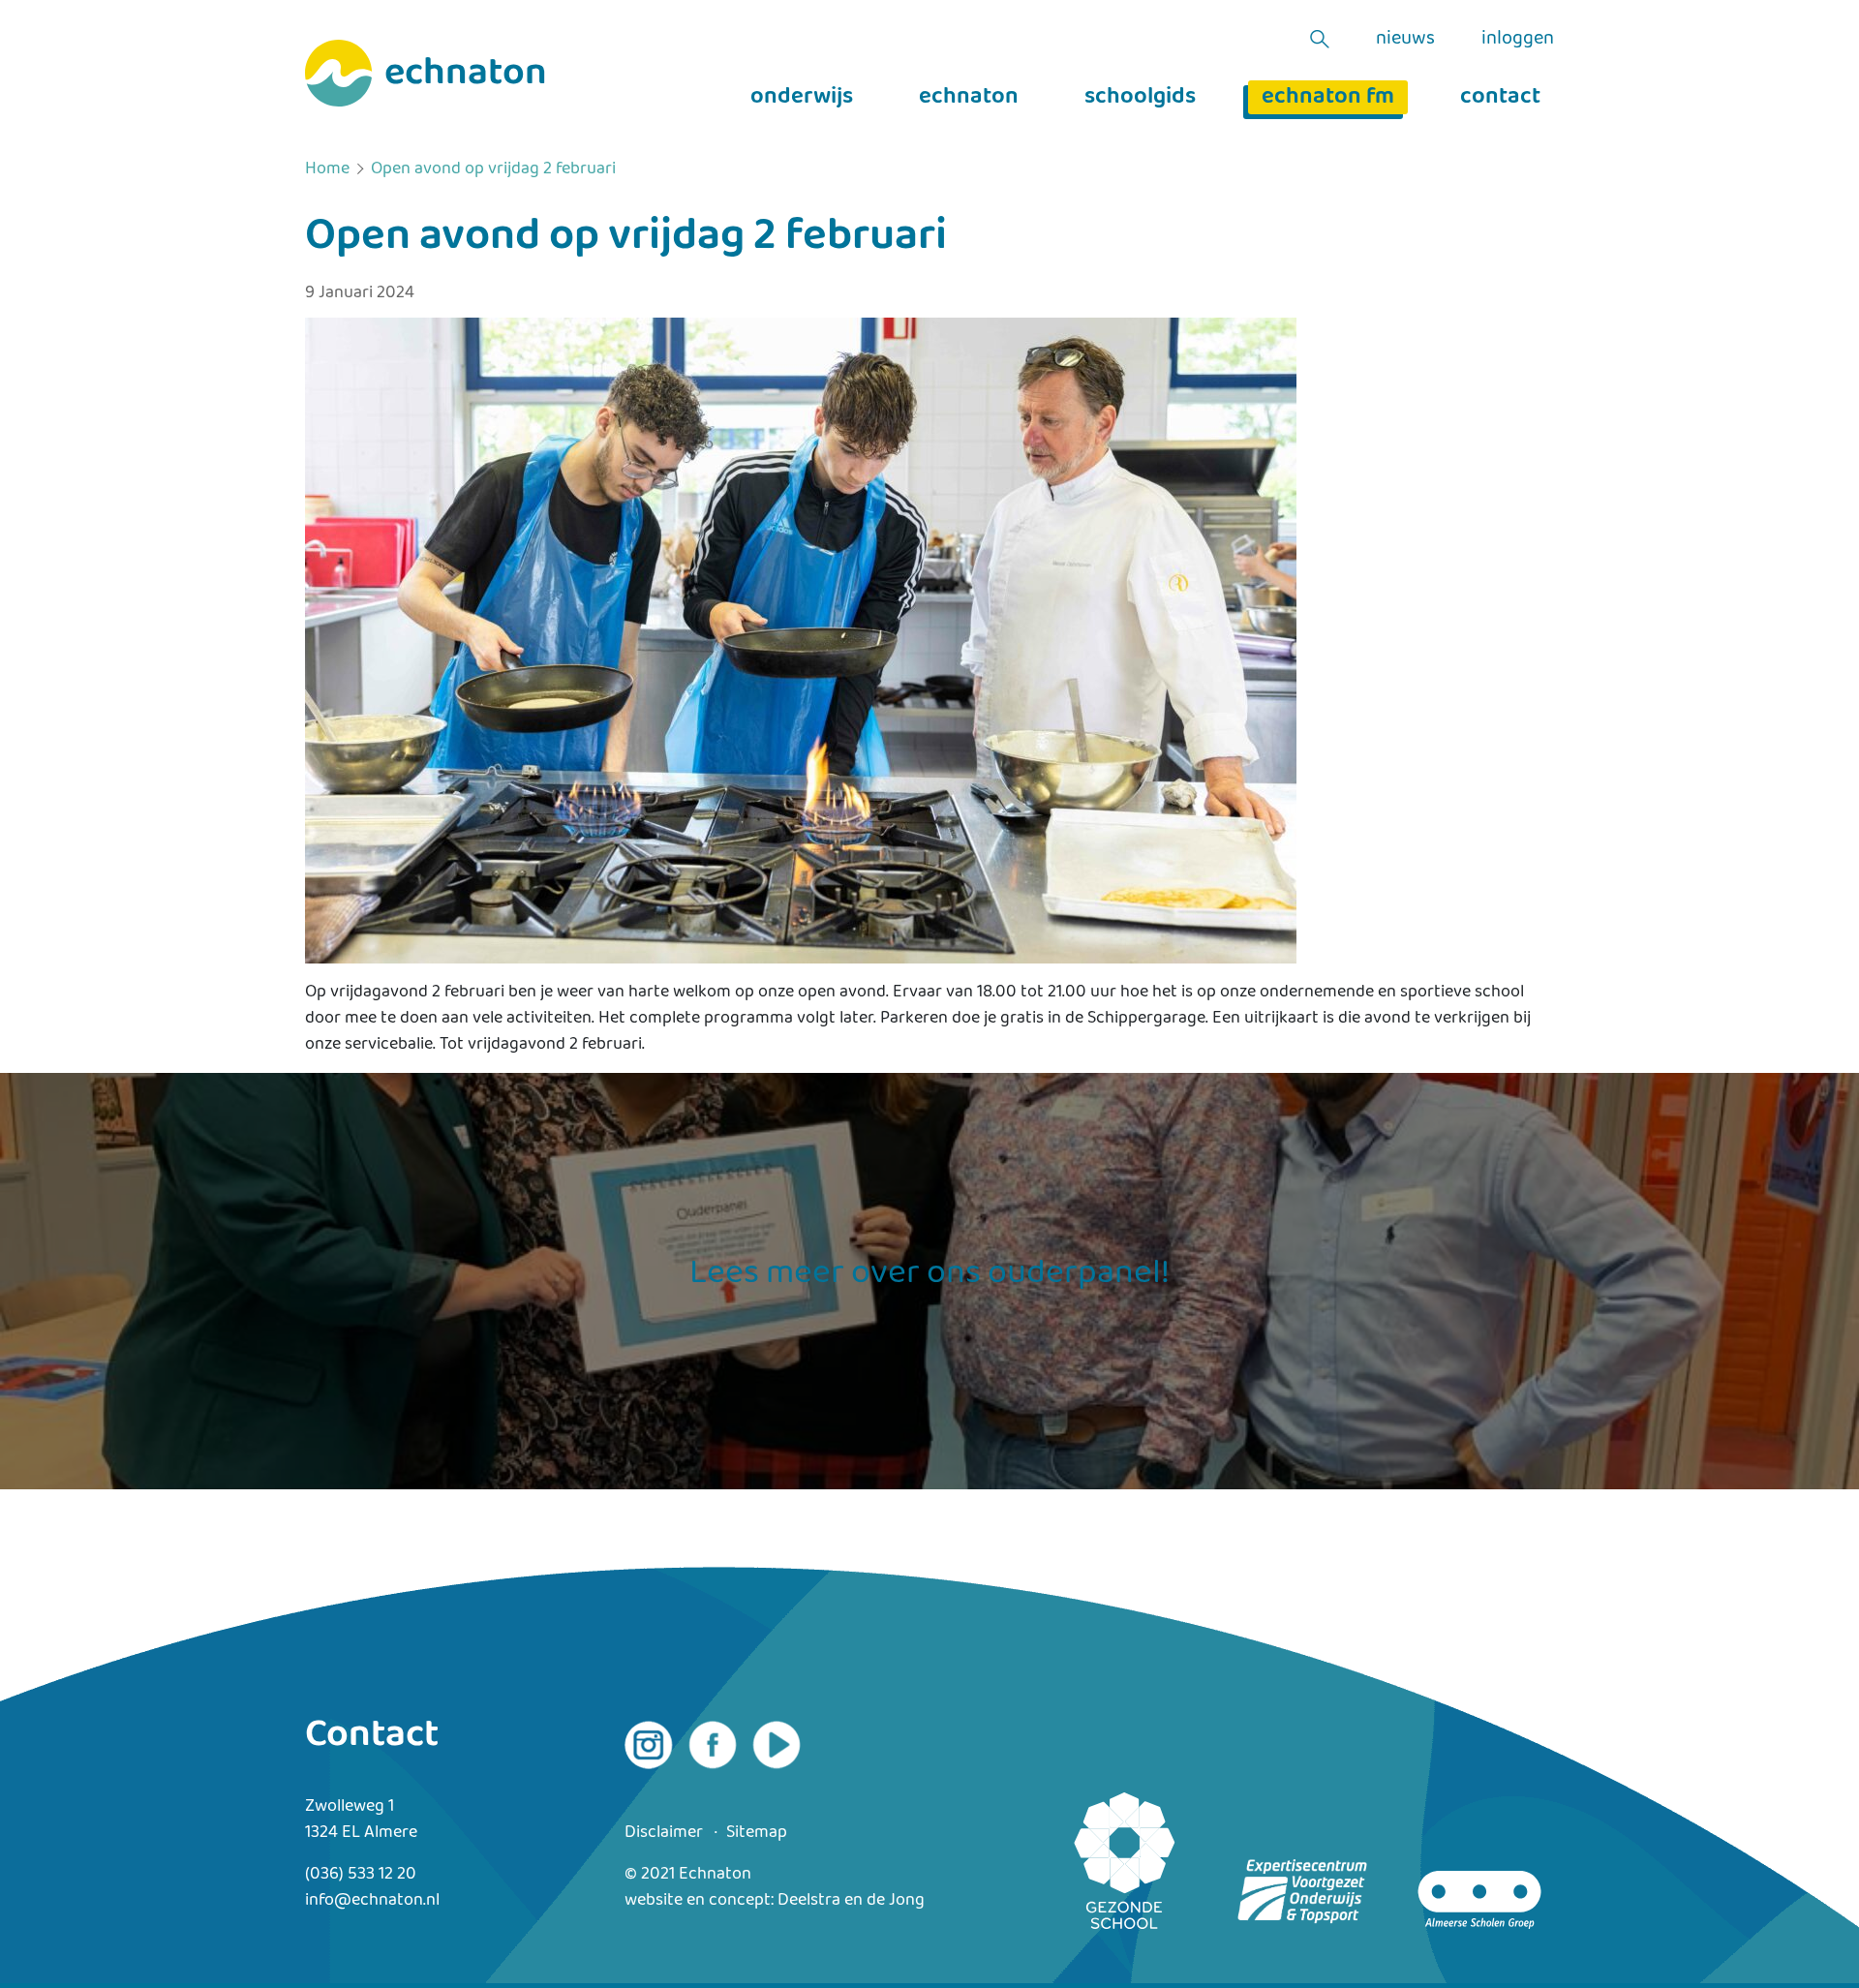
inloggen (1518, 39)
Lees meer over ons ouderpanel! (929, 1273)
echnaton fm (1328, 97)
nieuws (1405, 39)
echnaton (969, 97)
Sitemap (757, 1833)
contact (1500, 97)
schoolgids (1140, 97)
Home (327, 169)
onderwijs (802, 97)
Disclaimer (664, 1833)
